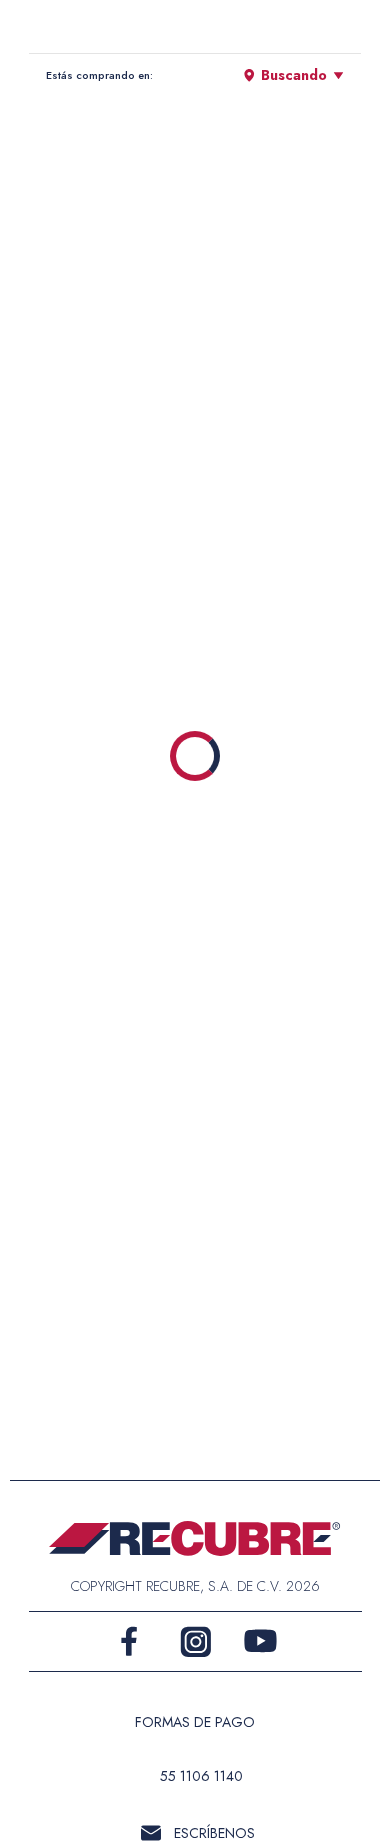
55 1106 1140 (201, 1776)
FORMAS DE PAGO (195, 1722)
